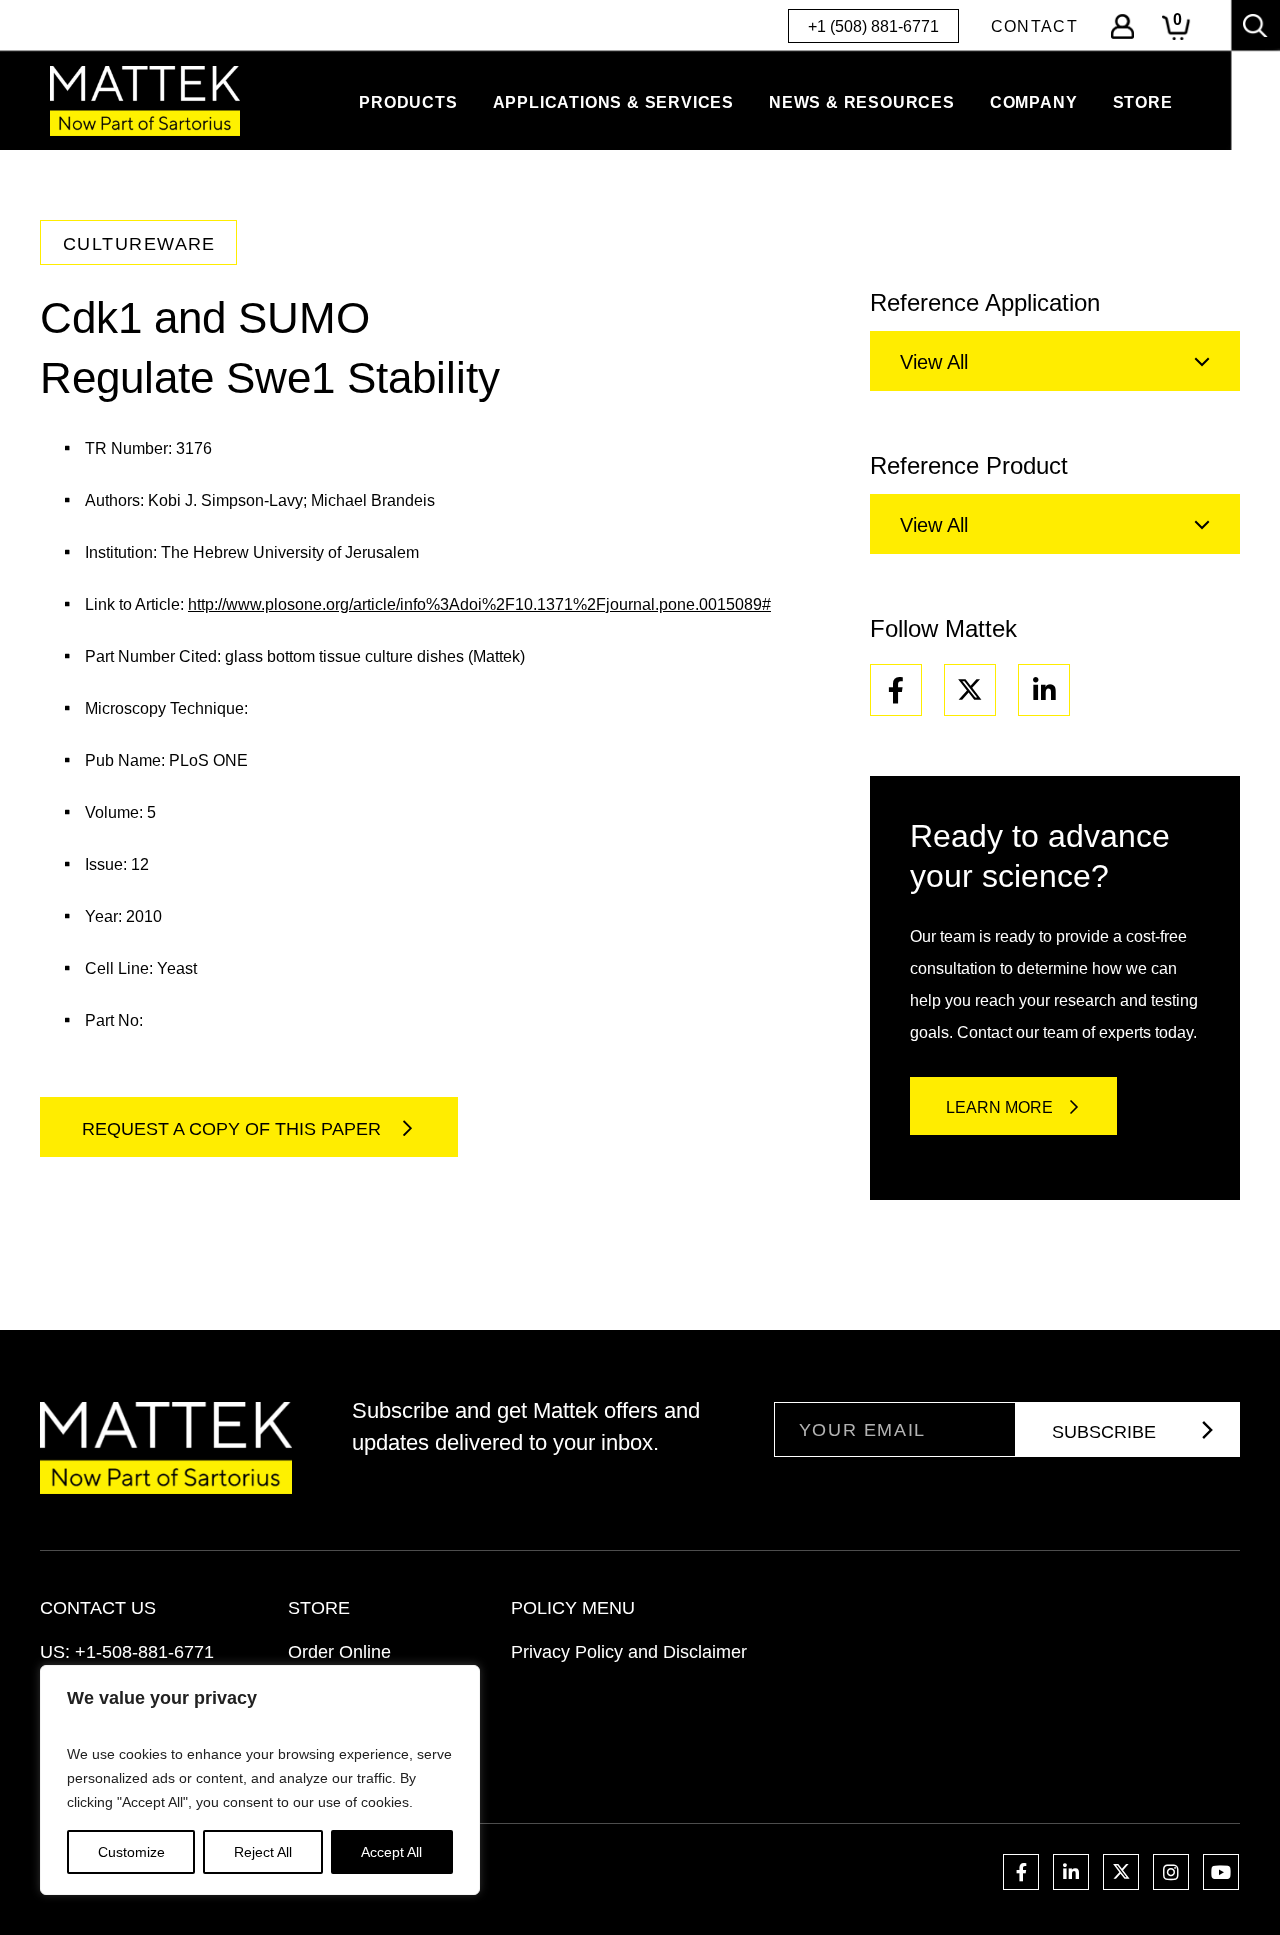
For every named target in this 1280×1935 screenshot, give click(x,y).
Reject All (263, 1852)
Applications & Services (613, 102)
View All (934, 362)
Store (1143, 102)
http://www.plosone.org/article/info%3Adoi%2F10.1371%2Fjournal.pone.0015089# (479, 604)
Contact (1034, 26)
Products (408, 102)
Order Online (339, 1652)
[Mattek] (145, 101)
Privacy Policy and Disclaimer (629, 1652)
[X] (970, 690)
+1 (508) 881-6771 (873, 26)
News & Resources (862, 102)
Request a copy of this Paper (234, 1129)
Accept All (391, 1852)
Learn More (999, 1107)
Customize (131, 1852)
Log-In (1122, 26)
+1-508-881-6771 (144, 1652)
